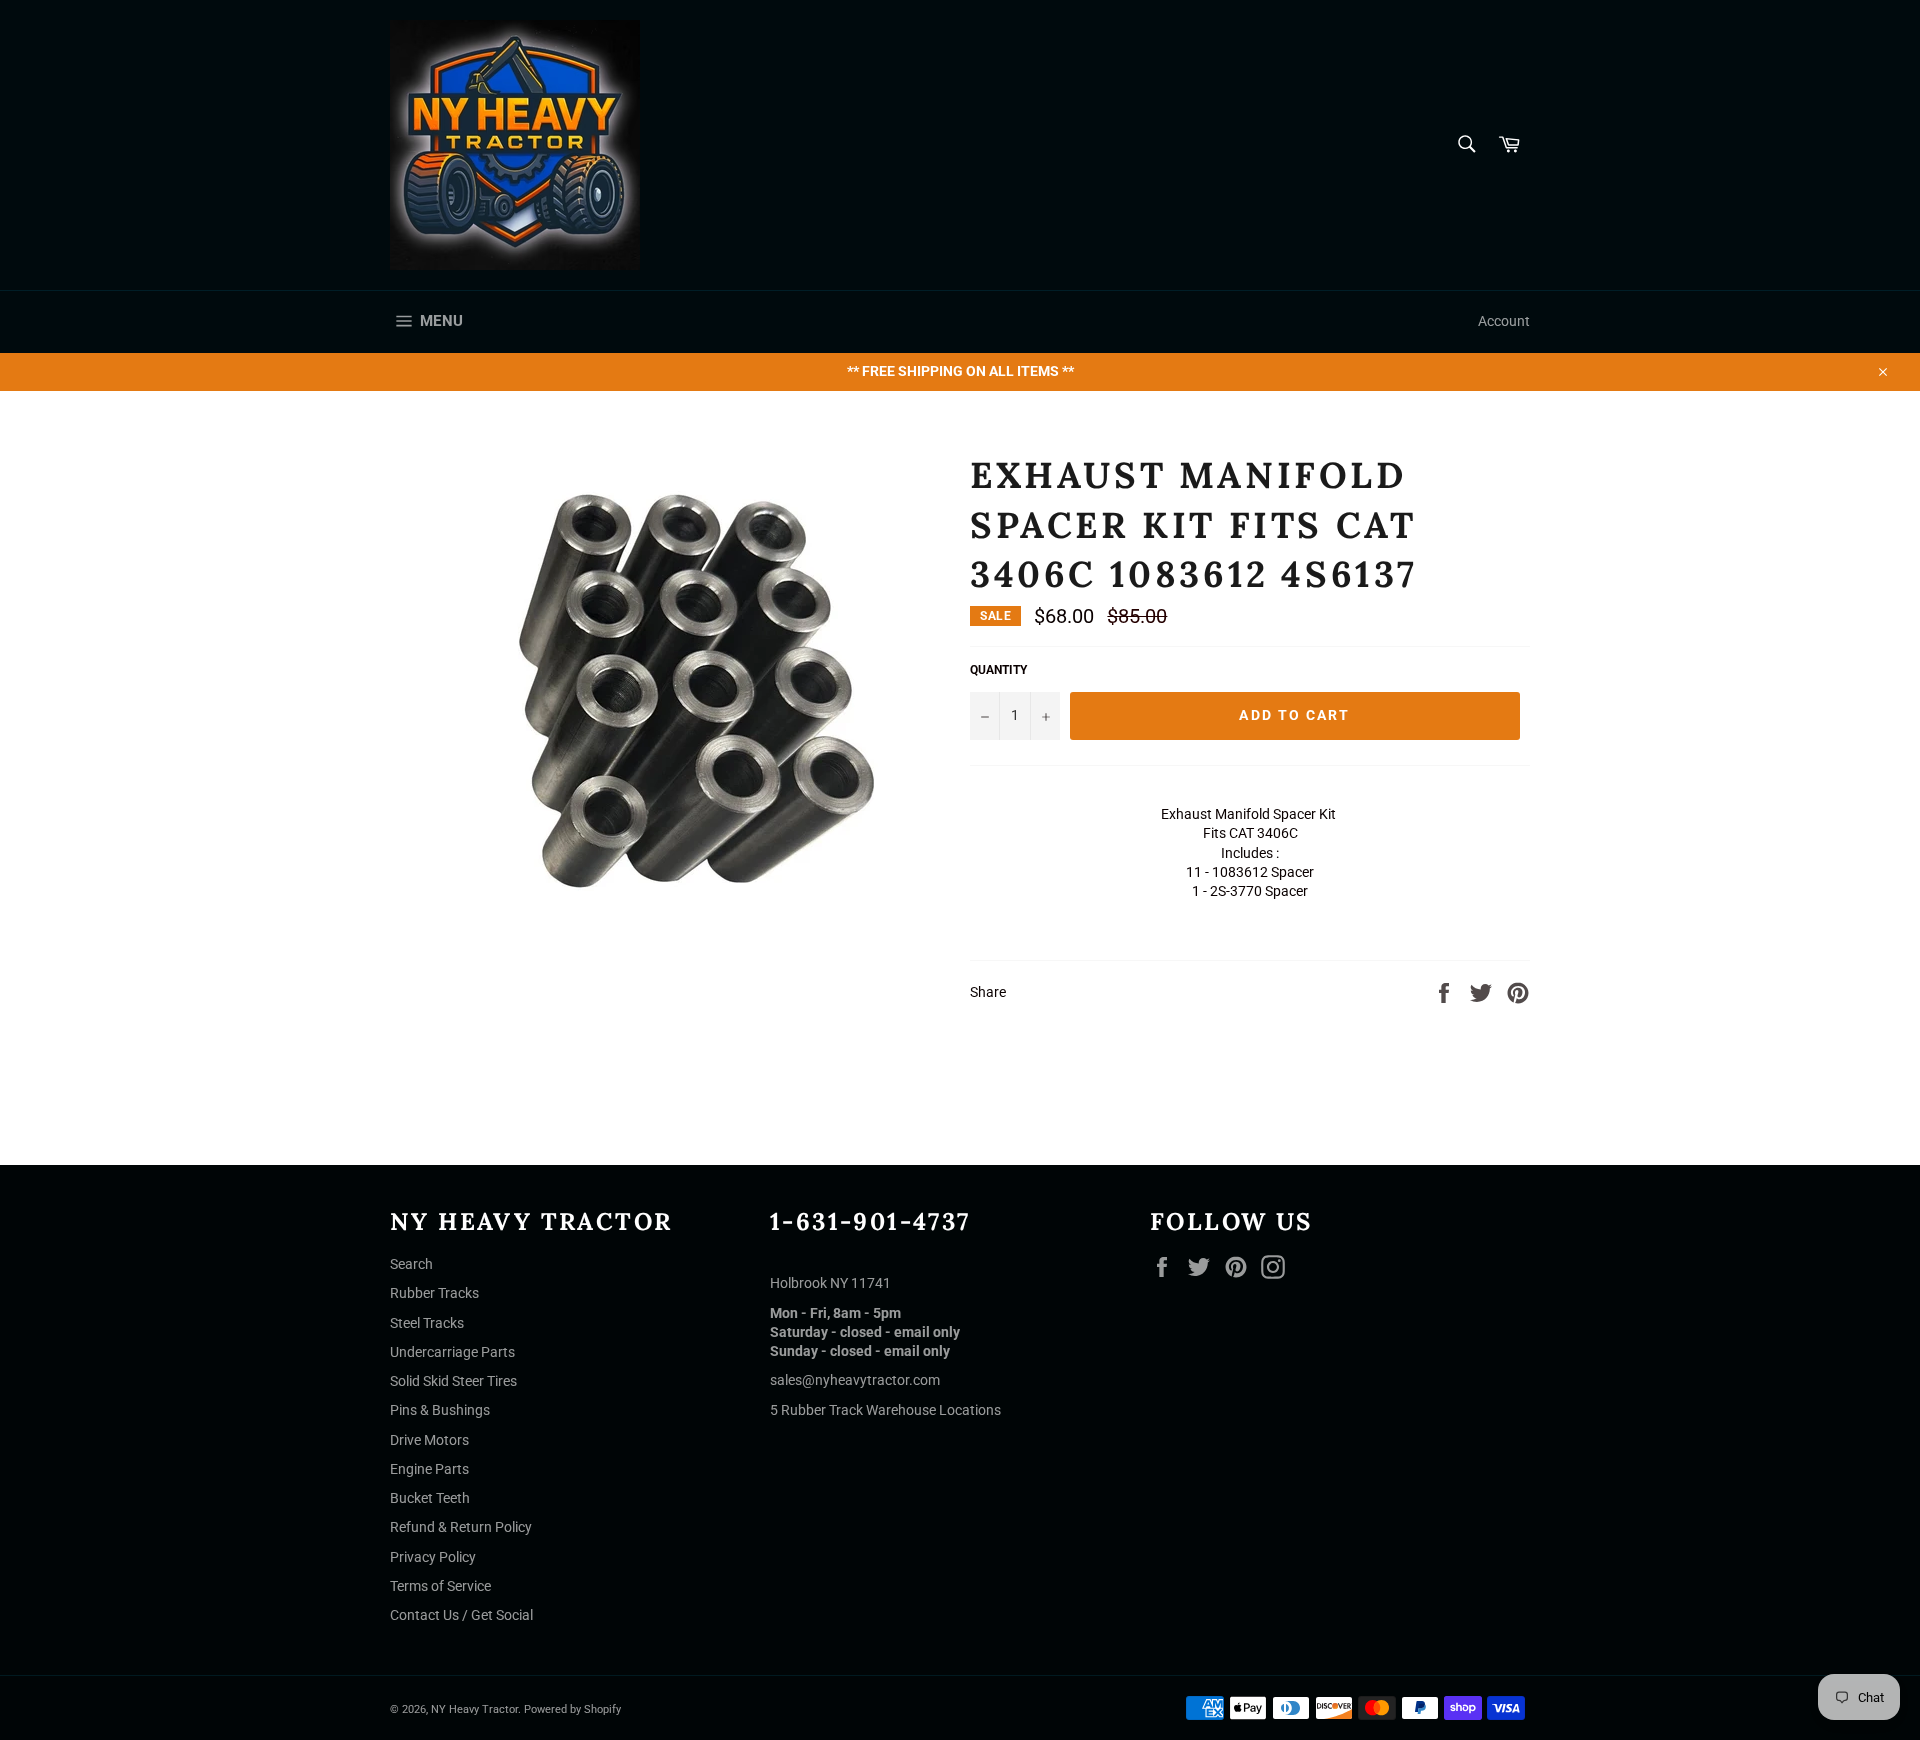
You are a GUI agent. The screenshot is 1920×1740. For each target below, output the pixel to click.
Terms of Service (440, 1586)
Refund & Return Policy (461, 1527)
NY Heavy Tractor (474, 1709)
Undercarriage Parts (452, 1352)
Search (411, 1264)
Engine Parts (429, 1469)
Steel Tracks (427, 1323)
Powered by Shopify (572, 1709)
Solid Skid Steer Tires (453, 1381)
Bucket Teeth (430, 1498)
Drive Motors (429, 1440)
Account (1504, 321)
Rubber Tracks (434, 1293)
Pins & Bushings (440, 1410)
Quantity (998, 670)
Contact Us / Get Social (461, 1615)
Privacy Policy (433, 1557)
